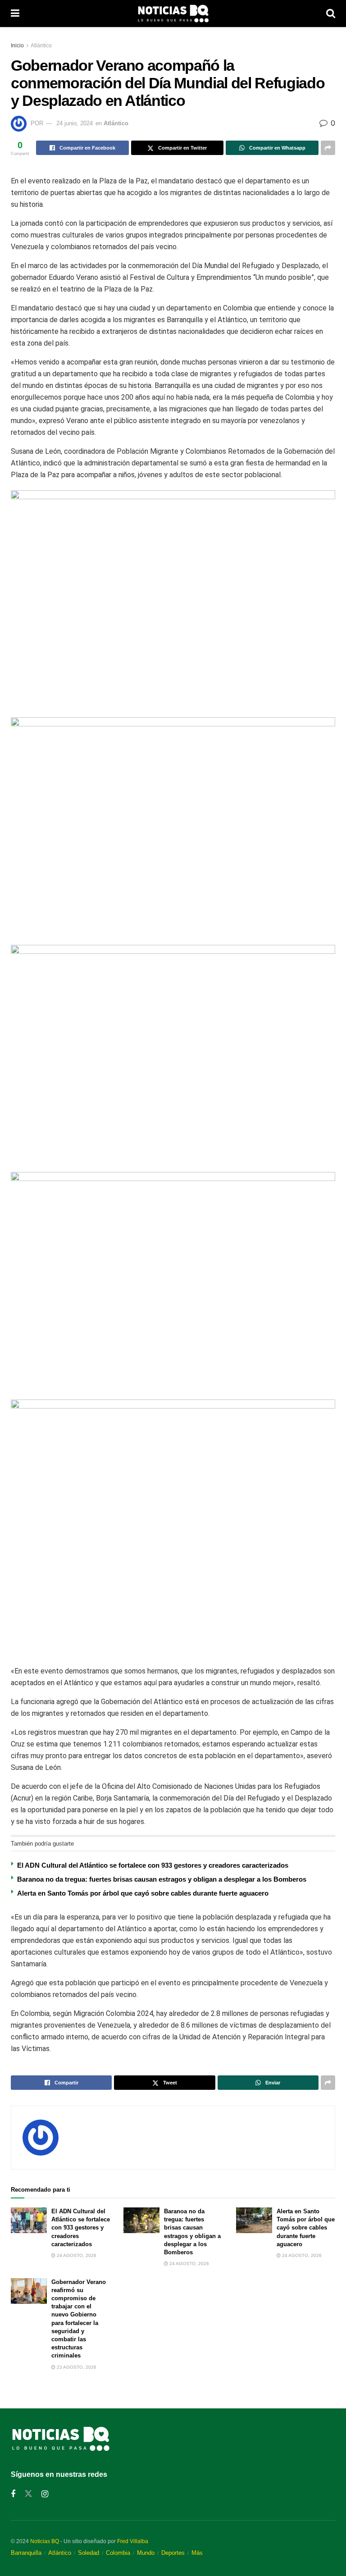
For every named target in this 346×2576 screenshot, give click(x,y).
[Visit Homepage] (173, 14)
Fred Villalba (133, 2541)
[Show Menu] (15, 14)
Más (197, 2553)
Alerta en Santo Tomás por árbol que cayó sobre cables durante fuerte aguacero (143, 1893)
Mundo (146, 2553)
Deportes (173, 2553)
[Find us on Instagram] (45, 2494)
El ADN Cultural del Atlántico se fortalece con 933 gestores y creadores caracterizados (153, 1865)
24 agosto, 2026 (76, 2255)
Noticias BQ (45, 2541)
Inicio (17, 46)
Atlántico (41, 46)
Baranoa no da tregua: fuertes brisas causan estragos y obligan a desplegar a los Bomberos (162, 1879)
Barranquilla (26, 2553)
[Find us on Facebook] (13, 2494)
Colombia (118, 2553)
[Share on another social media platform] (328, 148)
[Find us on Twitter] (28, 2494)
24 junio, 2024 (75, 123)
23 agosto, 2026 (76, 2367)
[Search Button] (331, 14)
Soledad (89, 2553)
